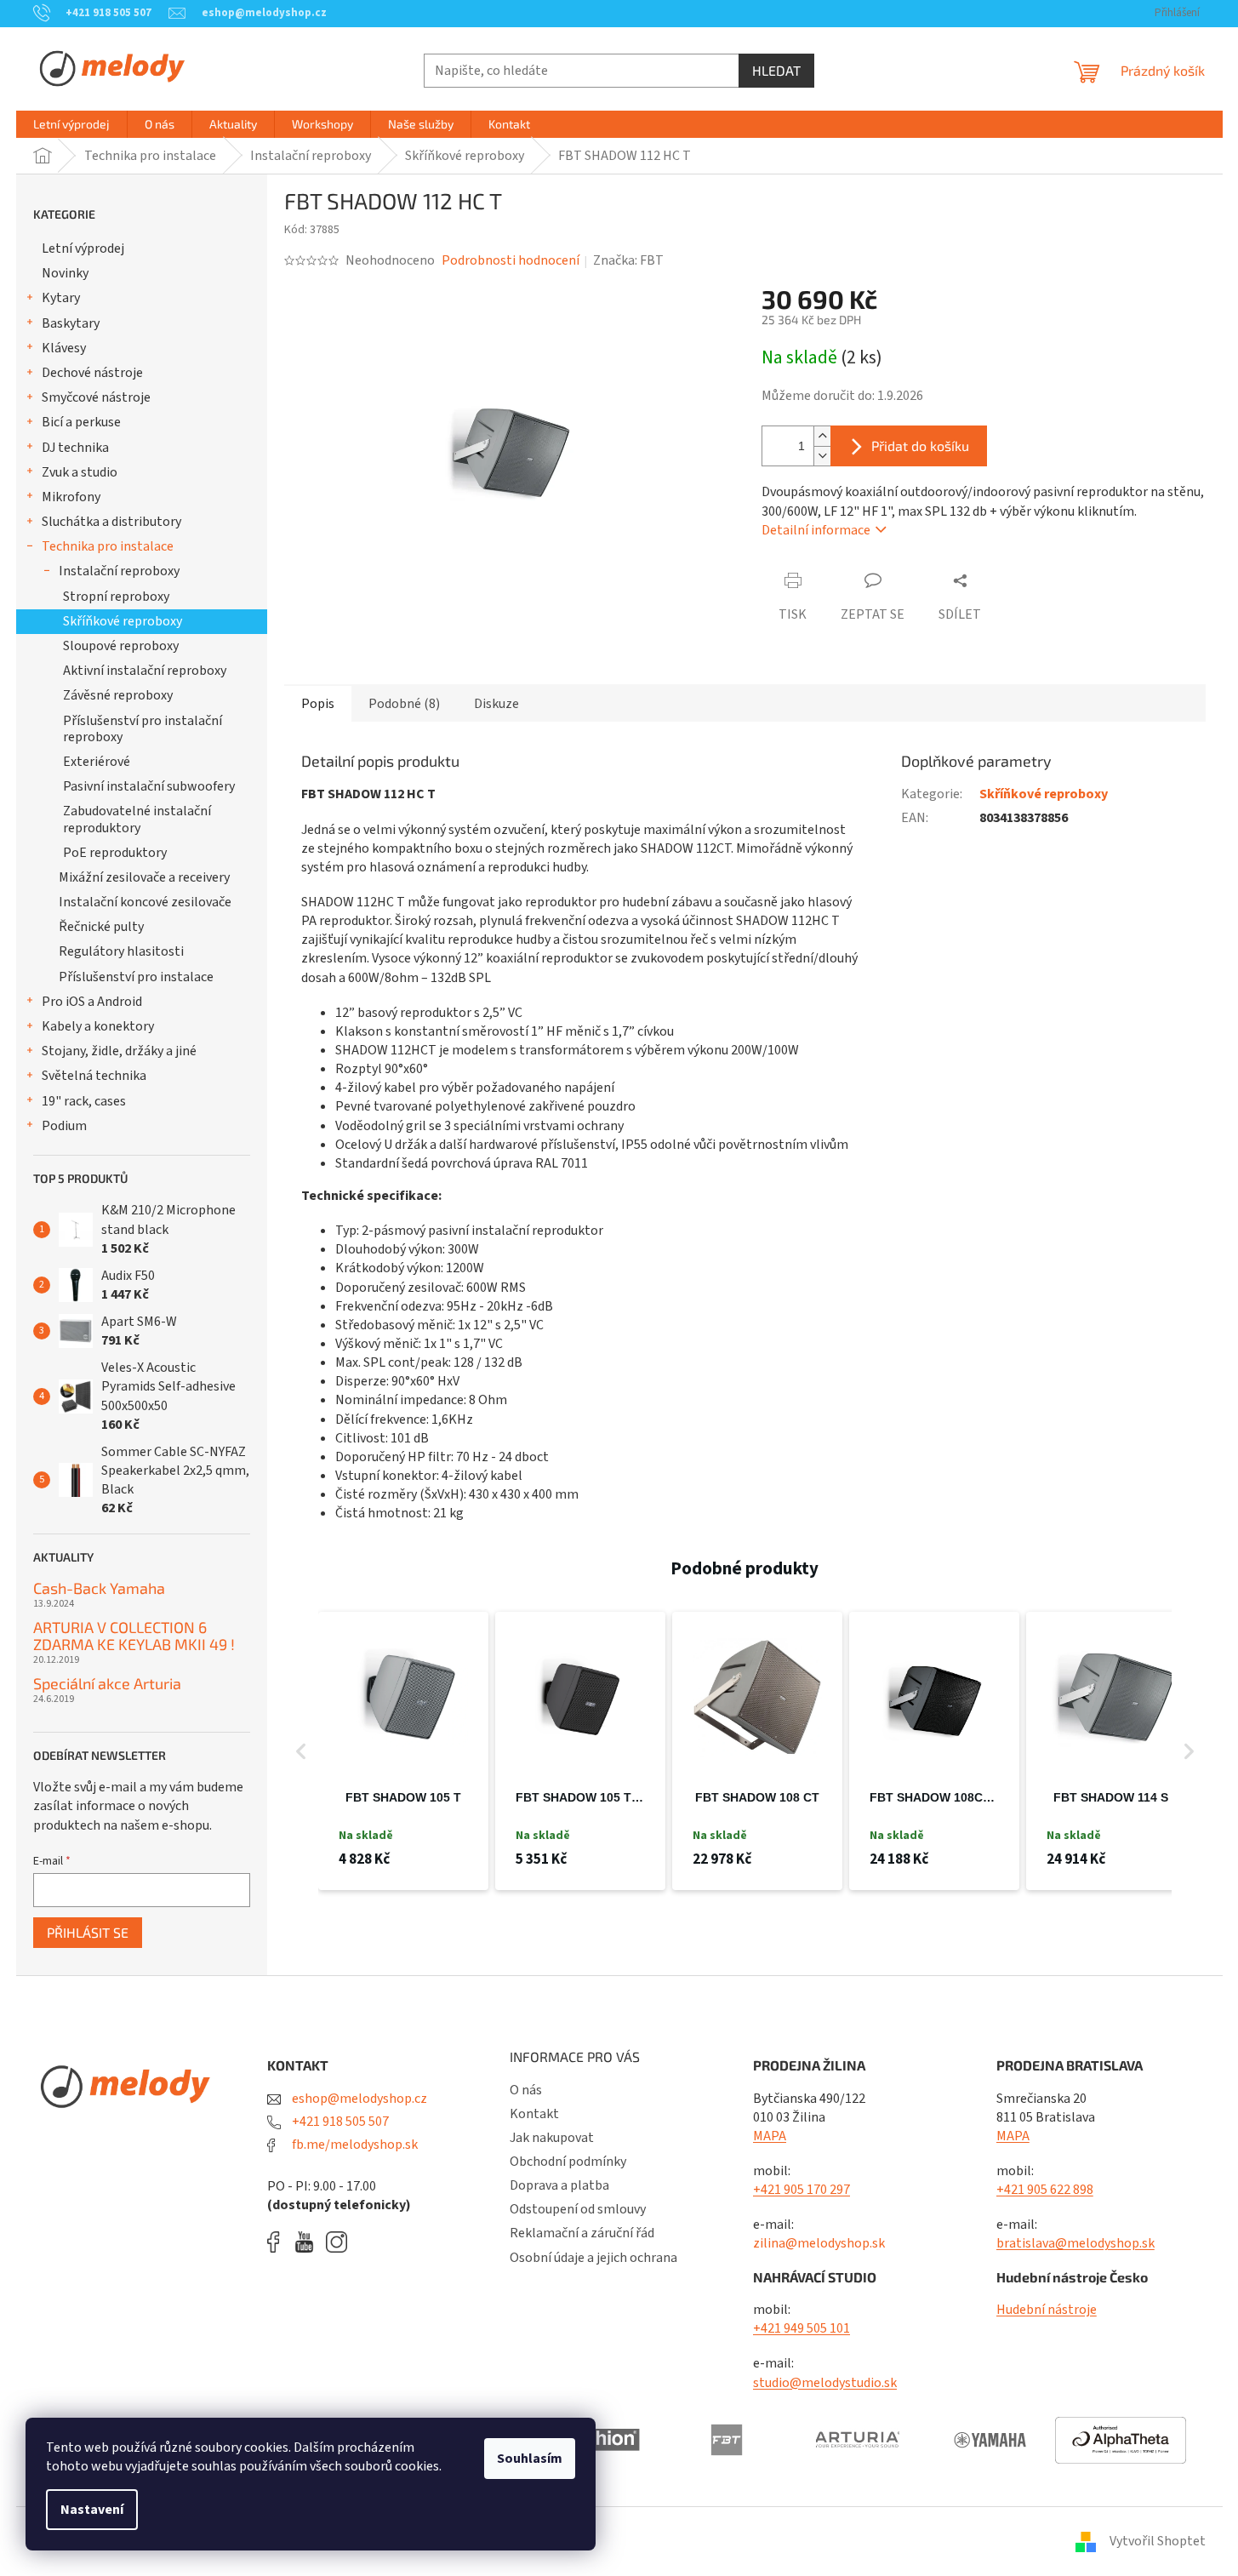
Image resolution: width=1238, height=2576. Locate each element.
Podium (64, 1126)
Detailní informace (816, 530)
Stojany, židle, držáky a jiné (119, 1051)
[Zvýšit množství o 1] (822, 436)
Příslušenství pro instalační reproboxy (143, 729)
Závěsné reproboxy (118, 695)
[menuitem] (71, 124)
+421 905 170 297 (802, 2190)
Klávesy (64, 348)
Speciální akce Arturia (107, 1684)
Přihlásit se (88, 1932)
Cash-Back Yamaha (99, 1589)
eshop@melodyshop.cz (358, 2099)
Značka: (628, 260)
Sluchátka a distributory (111, 522)
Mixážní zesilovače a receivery (144, 877)
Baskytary (71, 323)
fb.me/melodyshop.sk (354, 2145)
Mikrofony (71, 497)
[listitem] (403, 1751)
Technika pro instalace (108, 546)
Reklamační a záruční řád (582, 2233)
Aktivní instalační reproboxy (145, 671)
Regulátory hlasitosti (121, 951)
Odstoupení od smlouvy (578, 2209)
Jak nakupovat (552, 2138)
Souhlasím (530, 2459)
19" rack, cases (84, 1101)
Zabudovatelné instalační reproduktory (137, 819)
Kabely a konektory (98, 1026)
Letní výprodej (83, 248)
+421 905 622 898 (1045, 2190)
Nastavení (92, 2510)
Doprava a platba (559, 2185)
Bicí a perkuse (81, 422)
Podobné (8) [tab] (404, 704)
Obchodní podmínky (568, 2162)
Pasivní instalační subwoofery (149, 786)
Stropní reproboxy (116, 597)
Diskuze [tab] (496, 704)
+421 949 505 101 (802, 2328)
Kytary (61, 298)
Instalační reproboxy (119, 571)
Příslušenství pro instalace (136, 977)
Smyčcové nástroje (96, 397)
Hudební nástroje (1047, 2310)
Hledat (776, 70)
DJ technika (75, 448)
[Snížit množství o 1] (822, 456)
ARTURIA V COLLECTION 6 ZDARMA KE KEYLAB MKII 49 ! (134, 1636)
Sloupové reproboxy (121, 646)
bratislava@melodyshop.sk (1075, 2243)
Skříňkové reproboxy (123, 621)
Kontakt (534, 2114)
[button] (301, 1751)
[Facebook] (279, 2242)
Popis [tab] (318, 704)
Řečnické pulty (101, 927)
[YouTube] (308, 2242)
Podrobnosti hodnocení (511, 260)
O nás (526, 2090)
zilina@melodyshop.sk (819, 2243)
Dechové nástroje (92, 373)
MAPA (770, 2136)
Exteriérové (97, 762)
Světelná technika (94, 1076)
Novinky (65, 273)
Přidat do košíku (920, 446)
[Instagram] (337, 2242)
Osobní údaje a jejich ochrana (593, 2258)
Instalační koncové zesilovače (145, 902)
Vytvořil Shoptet (1158, 2541)
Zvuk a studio (80, 472)
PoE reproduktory (115, 853)
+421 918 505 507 (339, 2122)
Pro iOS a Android (92, 1002)
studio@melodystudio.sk (825, 2383)
